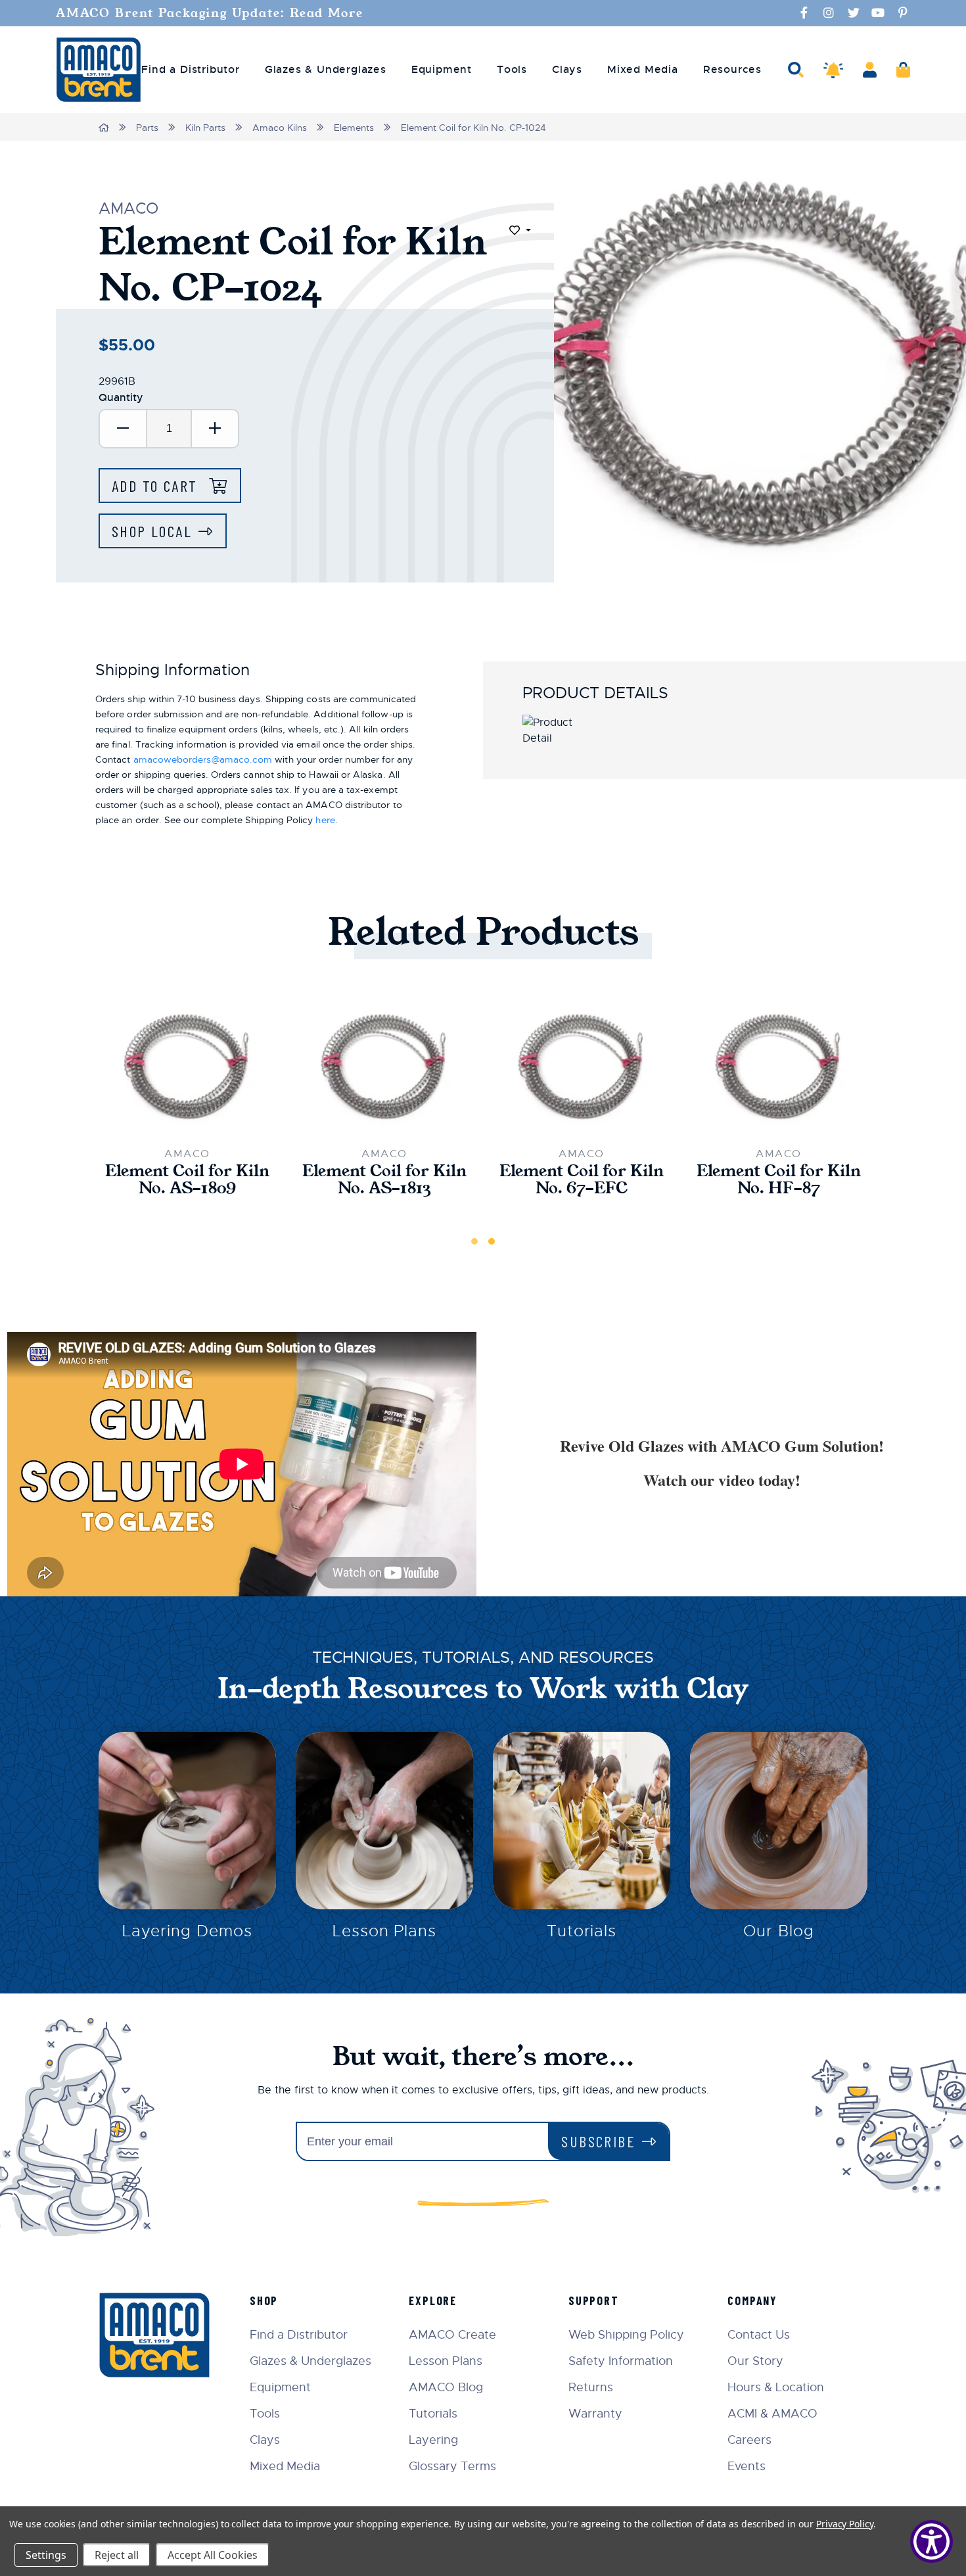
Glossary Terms (452, 2466)
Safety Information (621, 2361)
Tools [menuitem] (512, 70)
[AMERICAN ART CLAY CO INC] (99, 70)
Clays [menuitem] (567, 70)
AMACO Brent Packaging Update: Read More (210, 13)
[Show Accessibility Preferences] (931, 2541)
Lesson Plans (385, 1931)
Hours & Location (776, 2387)
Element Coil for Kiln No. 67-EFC (582, 1180)
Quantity (121, 397)
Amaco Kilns (280, 128)
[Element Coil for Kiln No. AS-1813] (384, 1065)
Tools (265, 2414)
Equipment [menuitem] (442, 70)
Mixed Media (285, 2466)
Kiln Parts (205, 128)
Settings (46, 2555)
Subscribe (598, 2141)
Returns (591, 2387)
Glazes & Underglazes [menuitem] (326, 70)
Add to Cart (157, 486)
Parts (147, 128)
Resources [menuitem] (732, 70)
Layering (433, 2440)
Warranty (595, 2414)
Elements (354, 128)
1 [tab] (474, 1241)
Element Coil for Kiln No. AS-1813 (384, 1180)
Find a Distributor (299, 2335)
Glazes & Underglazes (310, 2361)
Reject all (117, 2555)
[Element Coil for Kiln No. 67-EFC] (582, 1065)
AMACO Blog (446, 2387)
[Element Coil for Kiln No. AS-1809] (187, 1065)
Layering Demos (187, 1931)
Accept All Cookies (213, 2555)
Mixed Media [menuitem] (643, 70)
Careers (749, 2440)
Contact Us (759, 2335)
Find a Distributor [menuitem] (190, 70)
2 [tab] (492, 1241)
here (325, 820)
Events (747, 2466)
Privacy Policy (845, 2524)
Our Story (755, 2361)
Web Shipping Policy (626, 2335)
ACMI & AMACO (772, 2414)
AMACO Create (452, 2335)
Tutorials (582, 1931)
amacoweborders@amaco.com (203, 759)
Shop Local (152, 531)
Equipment (280, 2387)
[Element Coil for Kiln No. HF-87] (779, 1065)
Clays (265, 2440)
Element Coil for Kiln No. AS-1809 (187, 1180)
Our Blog (779, 1931)
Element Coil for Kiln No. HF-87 (779, 1180)
